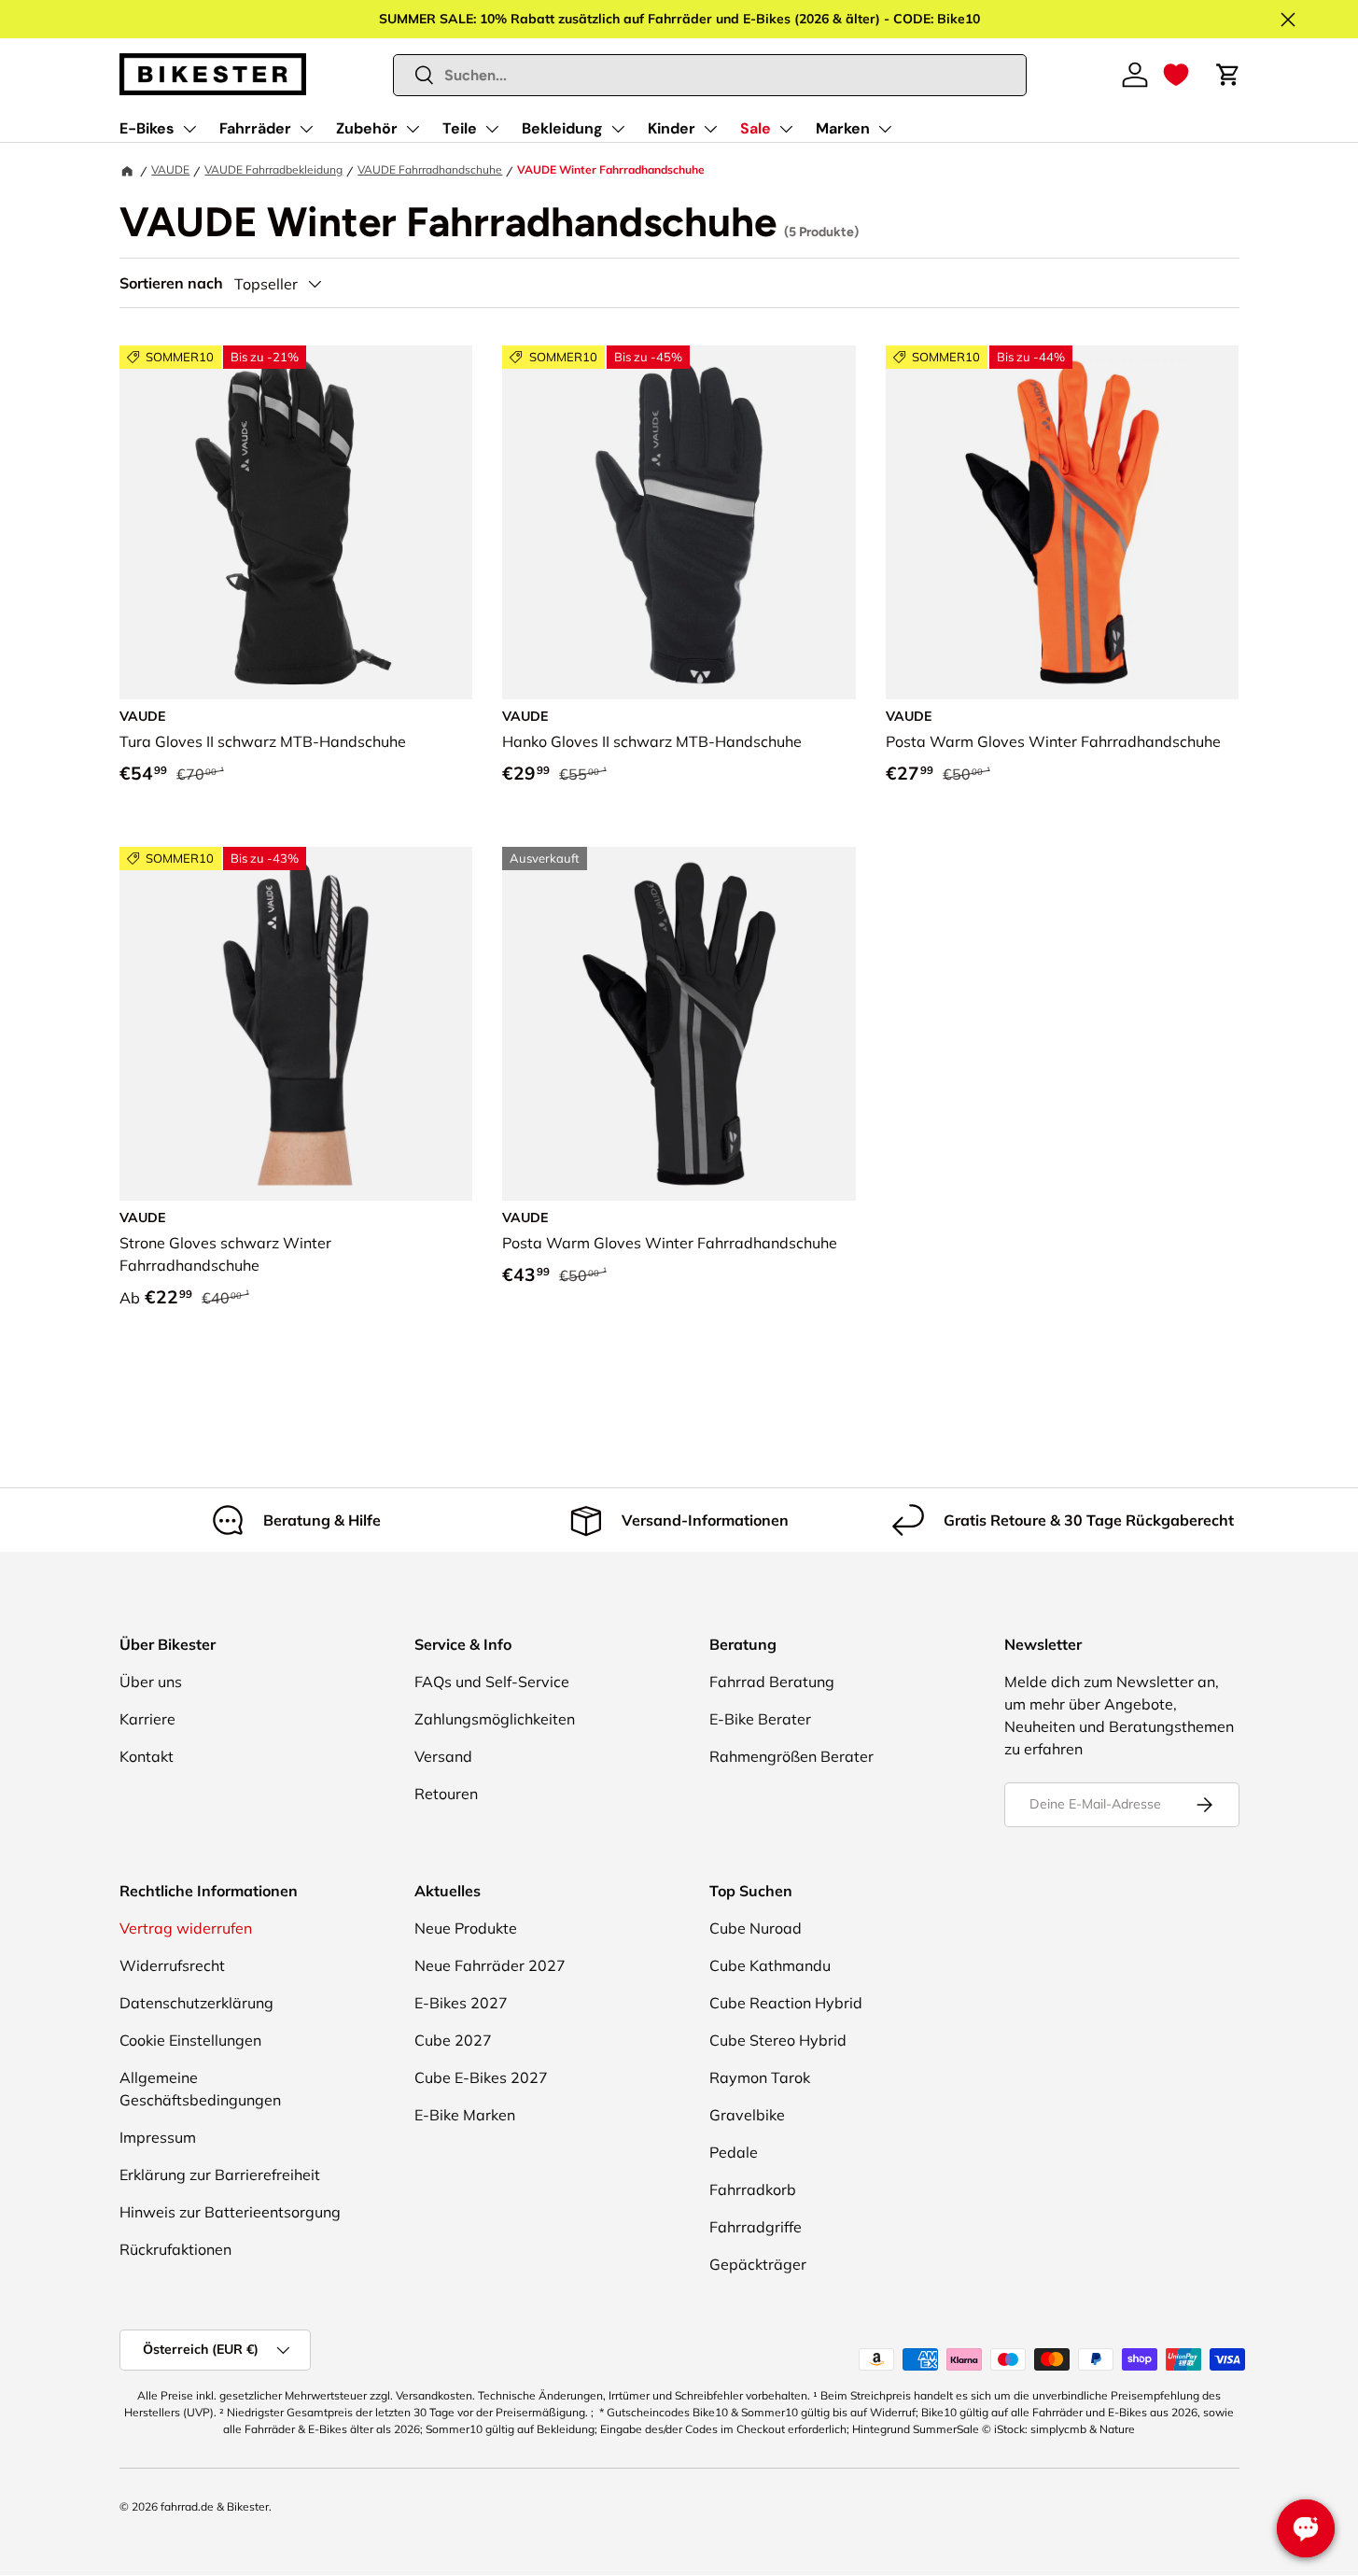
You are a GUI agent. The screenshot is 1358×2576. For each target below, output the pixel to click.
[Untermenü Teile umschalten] (492, 129)
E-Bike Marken (465, 2115)
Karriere (147, 1719)
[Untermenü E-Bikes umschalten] (189, 129)
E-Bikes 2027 (461, 2003)
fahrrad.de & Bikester (215, 2506)
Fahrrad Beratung (772, 1682)
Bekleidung (562, 128)
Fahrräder (255, 128)
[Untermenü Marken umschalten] (885, 129)
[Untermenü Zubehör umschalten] (413, 129)
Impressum (158, 2137)
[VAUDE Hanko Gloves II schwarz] (679, 522)
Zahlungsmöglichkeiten (495, 1719)
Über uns (151, 1682)
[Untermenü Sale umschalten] (786, 129)
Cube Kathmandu (770, 1965)
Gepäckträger (758, 2264)
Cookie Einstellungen (190, 2040)
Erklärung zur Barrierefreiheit (220, 2175)
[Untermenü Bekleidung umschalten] (618, 129)
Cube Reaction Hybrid (786, 2003)
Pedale (734, 2152)
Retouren (446, 1794)
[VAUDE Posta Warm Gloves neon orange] (1063, 522)
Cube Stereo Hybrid (778, 2040)
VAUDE (170, 169)
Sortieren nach (171, 283)
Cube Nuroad (756, 1928)
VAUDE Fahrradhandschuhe (430, 169)
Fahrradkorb (753, 2189)
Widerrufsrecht (172, 1965)
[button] (1176, 75)
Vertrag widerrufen (186, 1928)
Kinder (672, 128)
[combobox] (710, 75)
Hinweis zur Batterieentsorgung (230, 2212)
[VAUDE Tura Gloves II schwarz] (296, 522)
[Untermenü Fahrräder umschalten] (306, 129)
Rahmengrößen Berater (791, 1756)
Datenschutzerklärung (196, 2003)
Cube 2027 (453, 2040)
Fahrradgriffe (756, 2227)
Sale (756, 128)
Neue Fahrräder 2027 (490, 1965)
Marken (843, 128)
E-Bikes (147, 128)
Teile (460, 128)
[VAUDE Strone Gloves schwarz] (296, 1024)
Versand (443, 1756)
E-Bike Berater (760, 1719)
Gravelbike (747, 2115)
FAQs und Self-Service (492, 1682)
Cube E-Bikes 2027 (481, 2077)
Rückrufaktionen (175, 2249)
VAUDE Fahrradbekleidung (273, 169)
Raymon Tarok (760, 2077)
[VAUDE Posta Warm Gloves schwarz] (679, 1024)
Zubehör (367, 128)
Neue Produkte (466, 1928)
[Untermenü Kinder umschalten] (710, 129)
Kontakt (147, 1756)
